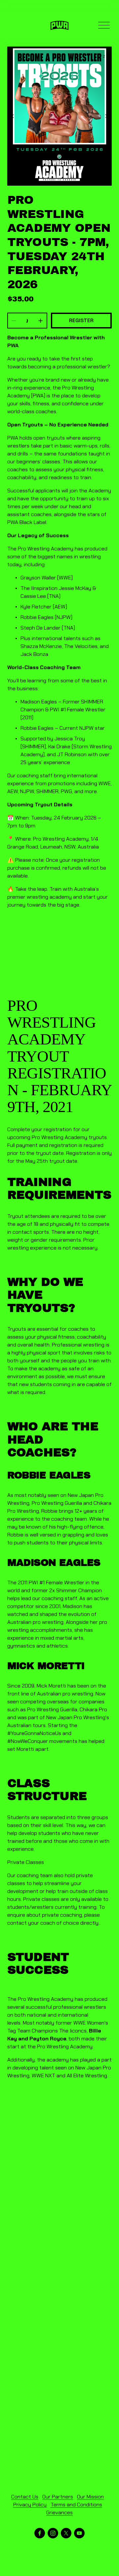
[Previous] (17, 116)
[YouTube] (79, 2533)
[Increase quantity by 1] (40, 321)
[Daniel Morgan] (40, 2533)
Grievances (59, 2513)
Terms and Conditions (76, 2505)
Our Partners (58, 2497)
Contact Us (25, 2497)
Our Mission (90, 2497)
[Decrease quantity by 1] (14, 321)
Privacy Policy (30, 2505)
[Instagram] (53, 2533)
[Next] (102, 116)
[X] (66, 2533)
